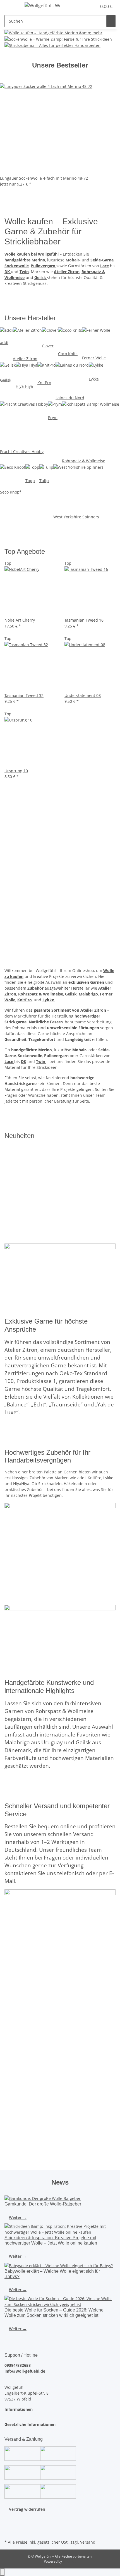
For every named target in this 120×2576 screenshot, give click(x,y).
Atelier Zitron (93, 1010)
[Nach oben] (2, 2572)
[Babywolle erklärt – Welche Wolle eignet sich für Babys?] (60, 2265)
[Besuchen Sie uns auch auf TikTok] (9, 2532)
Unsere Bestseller (60, 65)
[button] (87, 6)
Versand (88, 2542)
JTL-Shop (69, 2561)
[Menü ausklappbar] (11, 6)
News (60, 2182)
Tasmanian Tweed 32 (24, 695)
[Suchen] (111, 21)
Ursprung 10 (16, 771)
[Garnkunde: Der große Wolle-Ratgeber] (60, 2198)
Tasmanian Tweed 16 (84, 620)
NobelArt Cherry (20, 620)
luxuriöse (63, 260)
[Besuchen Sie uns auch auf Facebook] (9, 2519)
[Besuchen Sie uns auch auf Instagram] (9, 2525)
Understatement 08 (83, 695)
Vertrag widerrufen (27, 2509)
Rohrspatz (28, 994)
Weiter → (18, 2217)
